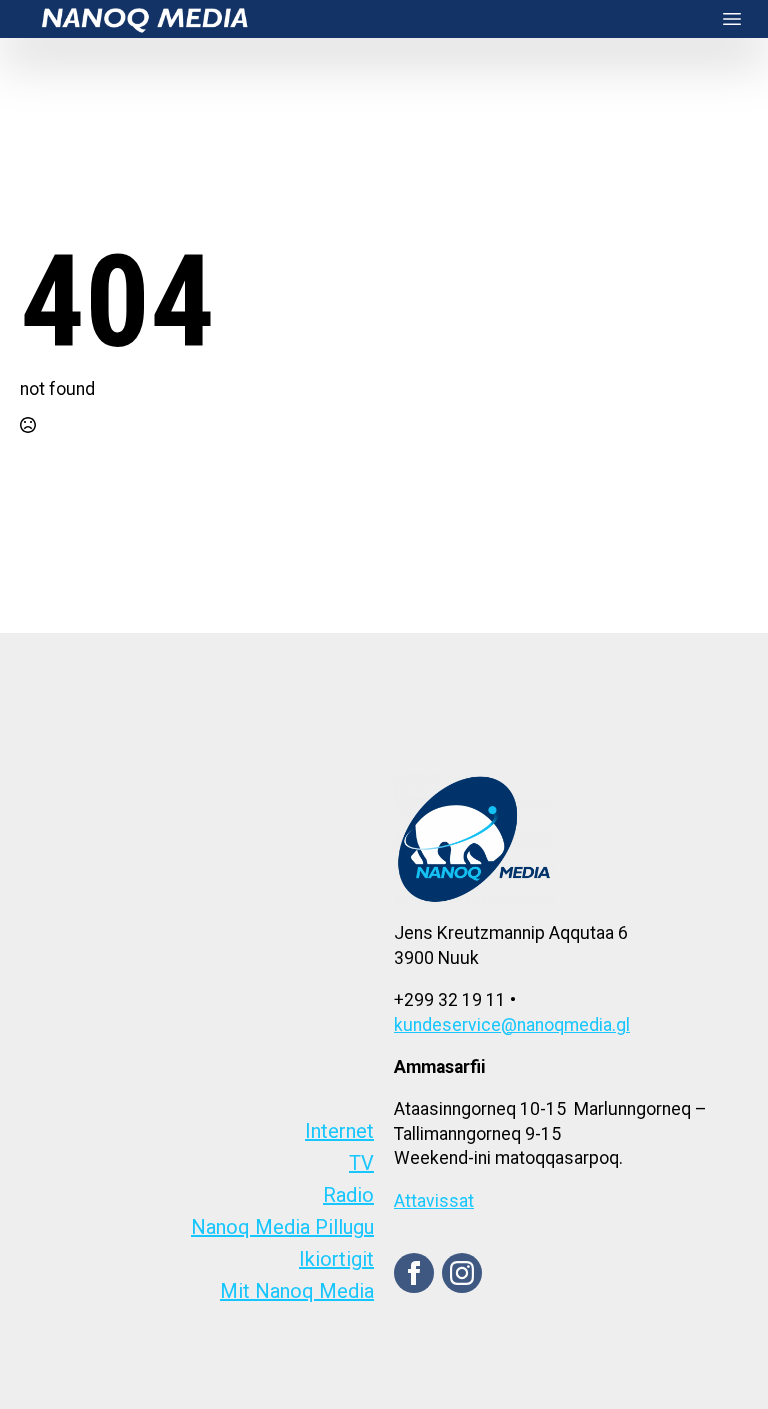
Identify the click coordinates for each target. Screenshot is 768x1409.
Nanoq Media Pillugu (282, 1227)
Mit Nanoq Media (297, 1291)
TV (361, 1163)
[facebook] (414, 1273)
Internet (339, 1131)
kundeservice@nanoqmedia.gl (512, 1025)
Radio (348, 1195)
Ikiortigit (336, 1259)
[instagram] (462, 1273)
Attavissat (434, 1201)
